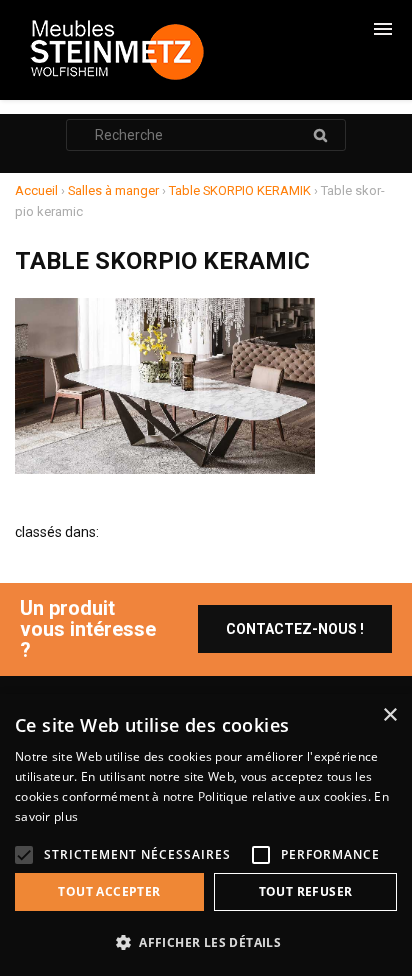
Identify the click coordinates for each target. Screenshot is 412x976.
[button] (206, 942)
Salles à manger (113, 190)
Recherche (320, 135)
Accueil (36, 190)
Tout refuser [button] (306, 891)
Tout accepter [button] (109, 891)
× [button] (389, 715)
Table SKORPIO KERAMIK (240, 190)
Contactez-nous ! (295, 629)
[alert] (206, 835)
